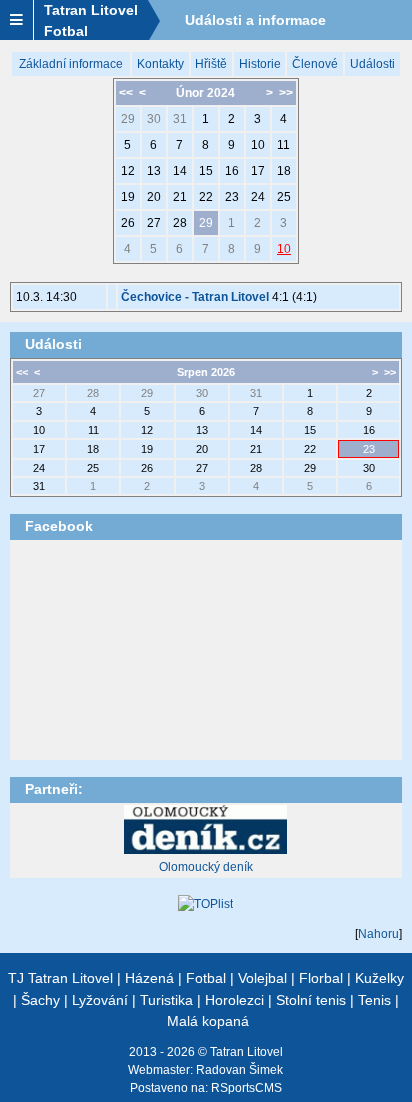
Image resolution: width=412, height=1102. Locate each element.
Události (372, 64)
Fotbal (206, 978)
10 (258, 145)
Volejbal (262, 978)
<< (126, 93)
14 (180, 171)
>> (286, 93)
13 (154, 171)
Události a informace (255, 20)
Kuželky (379, 978)
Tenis (374, 1000)
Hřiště (211, 64)
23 (232, 197)
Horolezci (234, 1000)
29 (128, 119)
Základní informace (71, 64)
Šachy (40, 1000)
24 (258, 197)
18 (284, 171)
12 (128, 171)
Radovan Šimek (239, 1070)
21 (180, 197)
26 (128, 223)
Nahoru (378, 934)
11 (283, 145)
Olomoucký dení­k (206, 867)
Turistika (166, 1000)
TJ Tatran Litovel (60, 978)
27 (154, 223)
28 (180, 223)
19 (128, 197)
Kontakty (160, 64)
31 (180, 119)
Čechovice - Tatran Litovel (195, 297)
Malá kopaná (208, 1021)
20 (154, 197)
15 (206, 171)
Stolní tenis (311, 1000)
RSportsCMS (246, 1088)
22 (206, 197)
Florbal (321, 978)
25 (284, 197)
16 (232, 171)
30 (154, 119)
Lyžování (100, 1000)
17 (258, 171)
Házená (149, 978)
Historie (260, 64)
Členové (315, 64)
